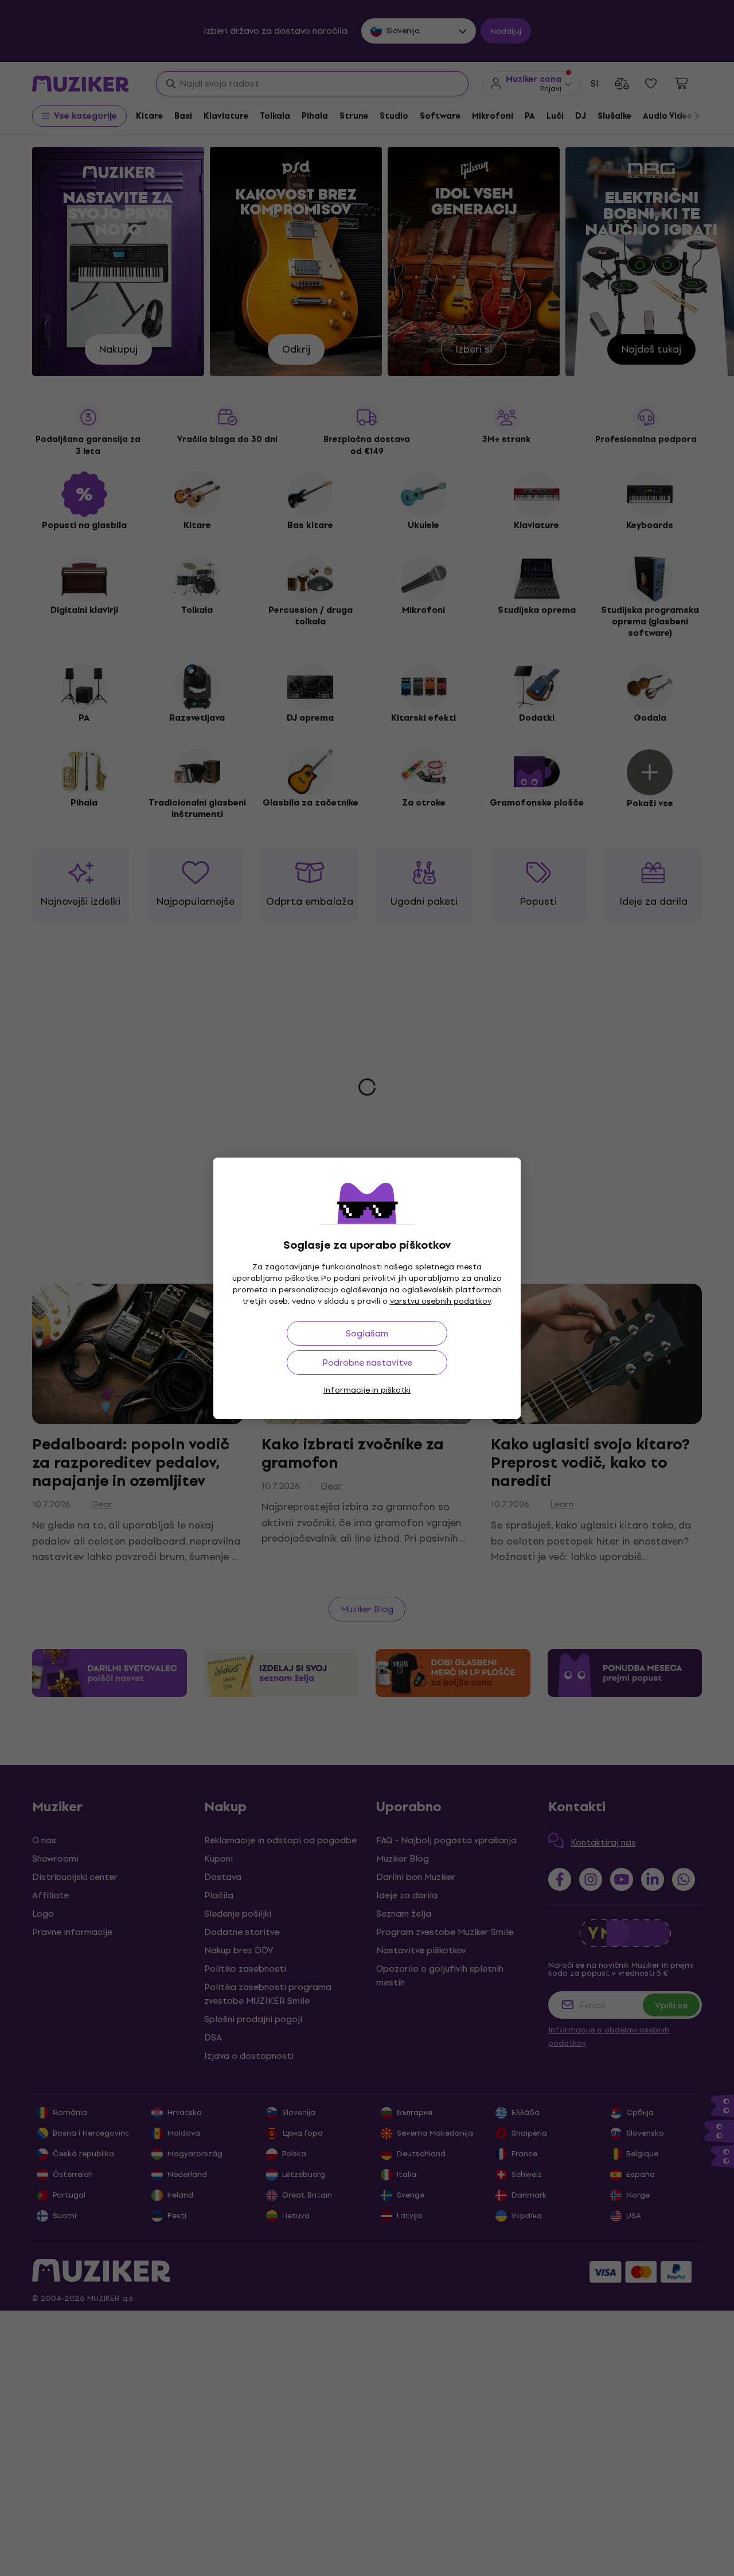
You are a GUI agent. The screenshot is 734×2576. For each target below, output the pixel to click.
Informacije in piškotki (367, 1390)
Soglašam (367, 1333)
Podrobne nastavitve (367, 1363)
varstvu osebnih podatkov (440, 1301)
